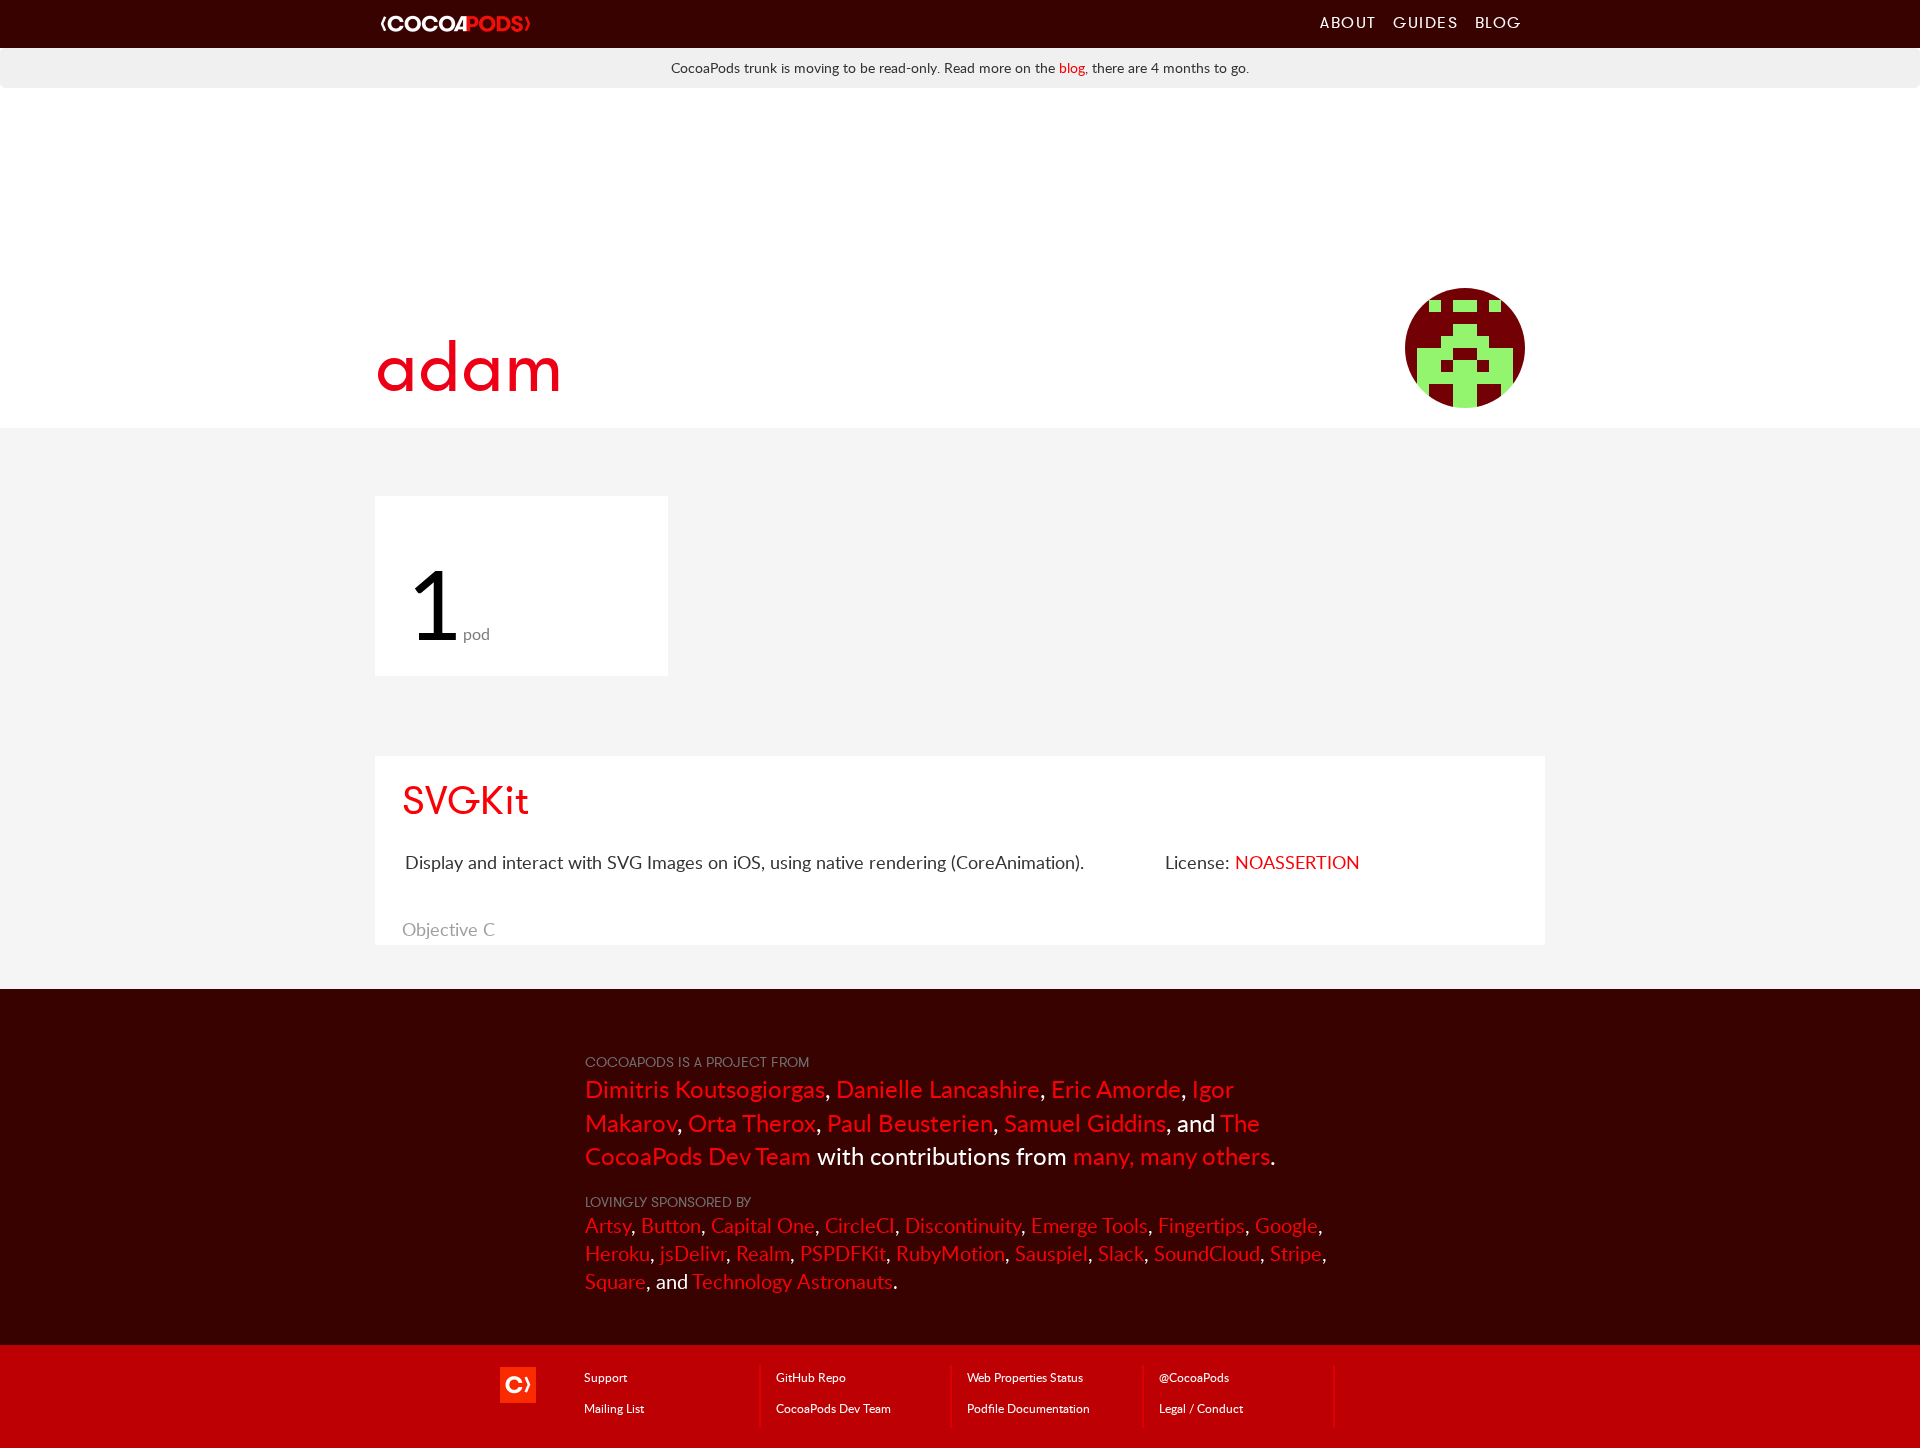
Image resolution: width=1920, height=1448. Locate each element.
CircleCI (860, 1225)
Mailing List (614, 1408)
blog (1072, 67)
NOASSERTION (1297, 862)
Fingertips (1201, 1225)
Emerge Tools (1089, 1225)
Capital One (763, 1225)
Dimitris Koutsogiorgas (705, 1088)
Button (671, 1225)
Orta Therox (752, 1122)
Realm (763, 1253)
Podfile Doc (1028, 1408)
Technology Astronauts (792, 1281)
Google (1286, 1225)
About (1348, 22)
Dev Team (833, 1408)
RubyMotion (950, 1253)
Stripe (1296, 1253)
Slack (1121, 1253)
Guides (1426, 22)
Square (615, 1281)
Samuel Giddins (1085, 1122)
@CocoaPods (1194, 1377)
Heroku (617, 1253)
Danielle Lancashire (938, 1088)
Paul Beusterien (910, 1122)
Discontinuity (963, 1225)
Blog (1498, 22)
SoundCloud (1207, 1253)
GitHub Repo (811, 1377)
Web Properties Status (1025, 1377)
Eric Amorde (1116, 1088)
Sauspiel (1051, 1253)
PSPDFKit (843, 1253)
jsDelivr (693, 1253)
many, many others (1171, 1155)
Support (605, 1377)
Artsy (608, 1225)
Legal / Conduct (1201, 1408)
